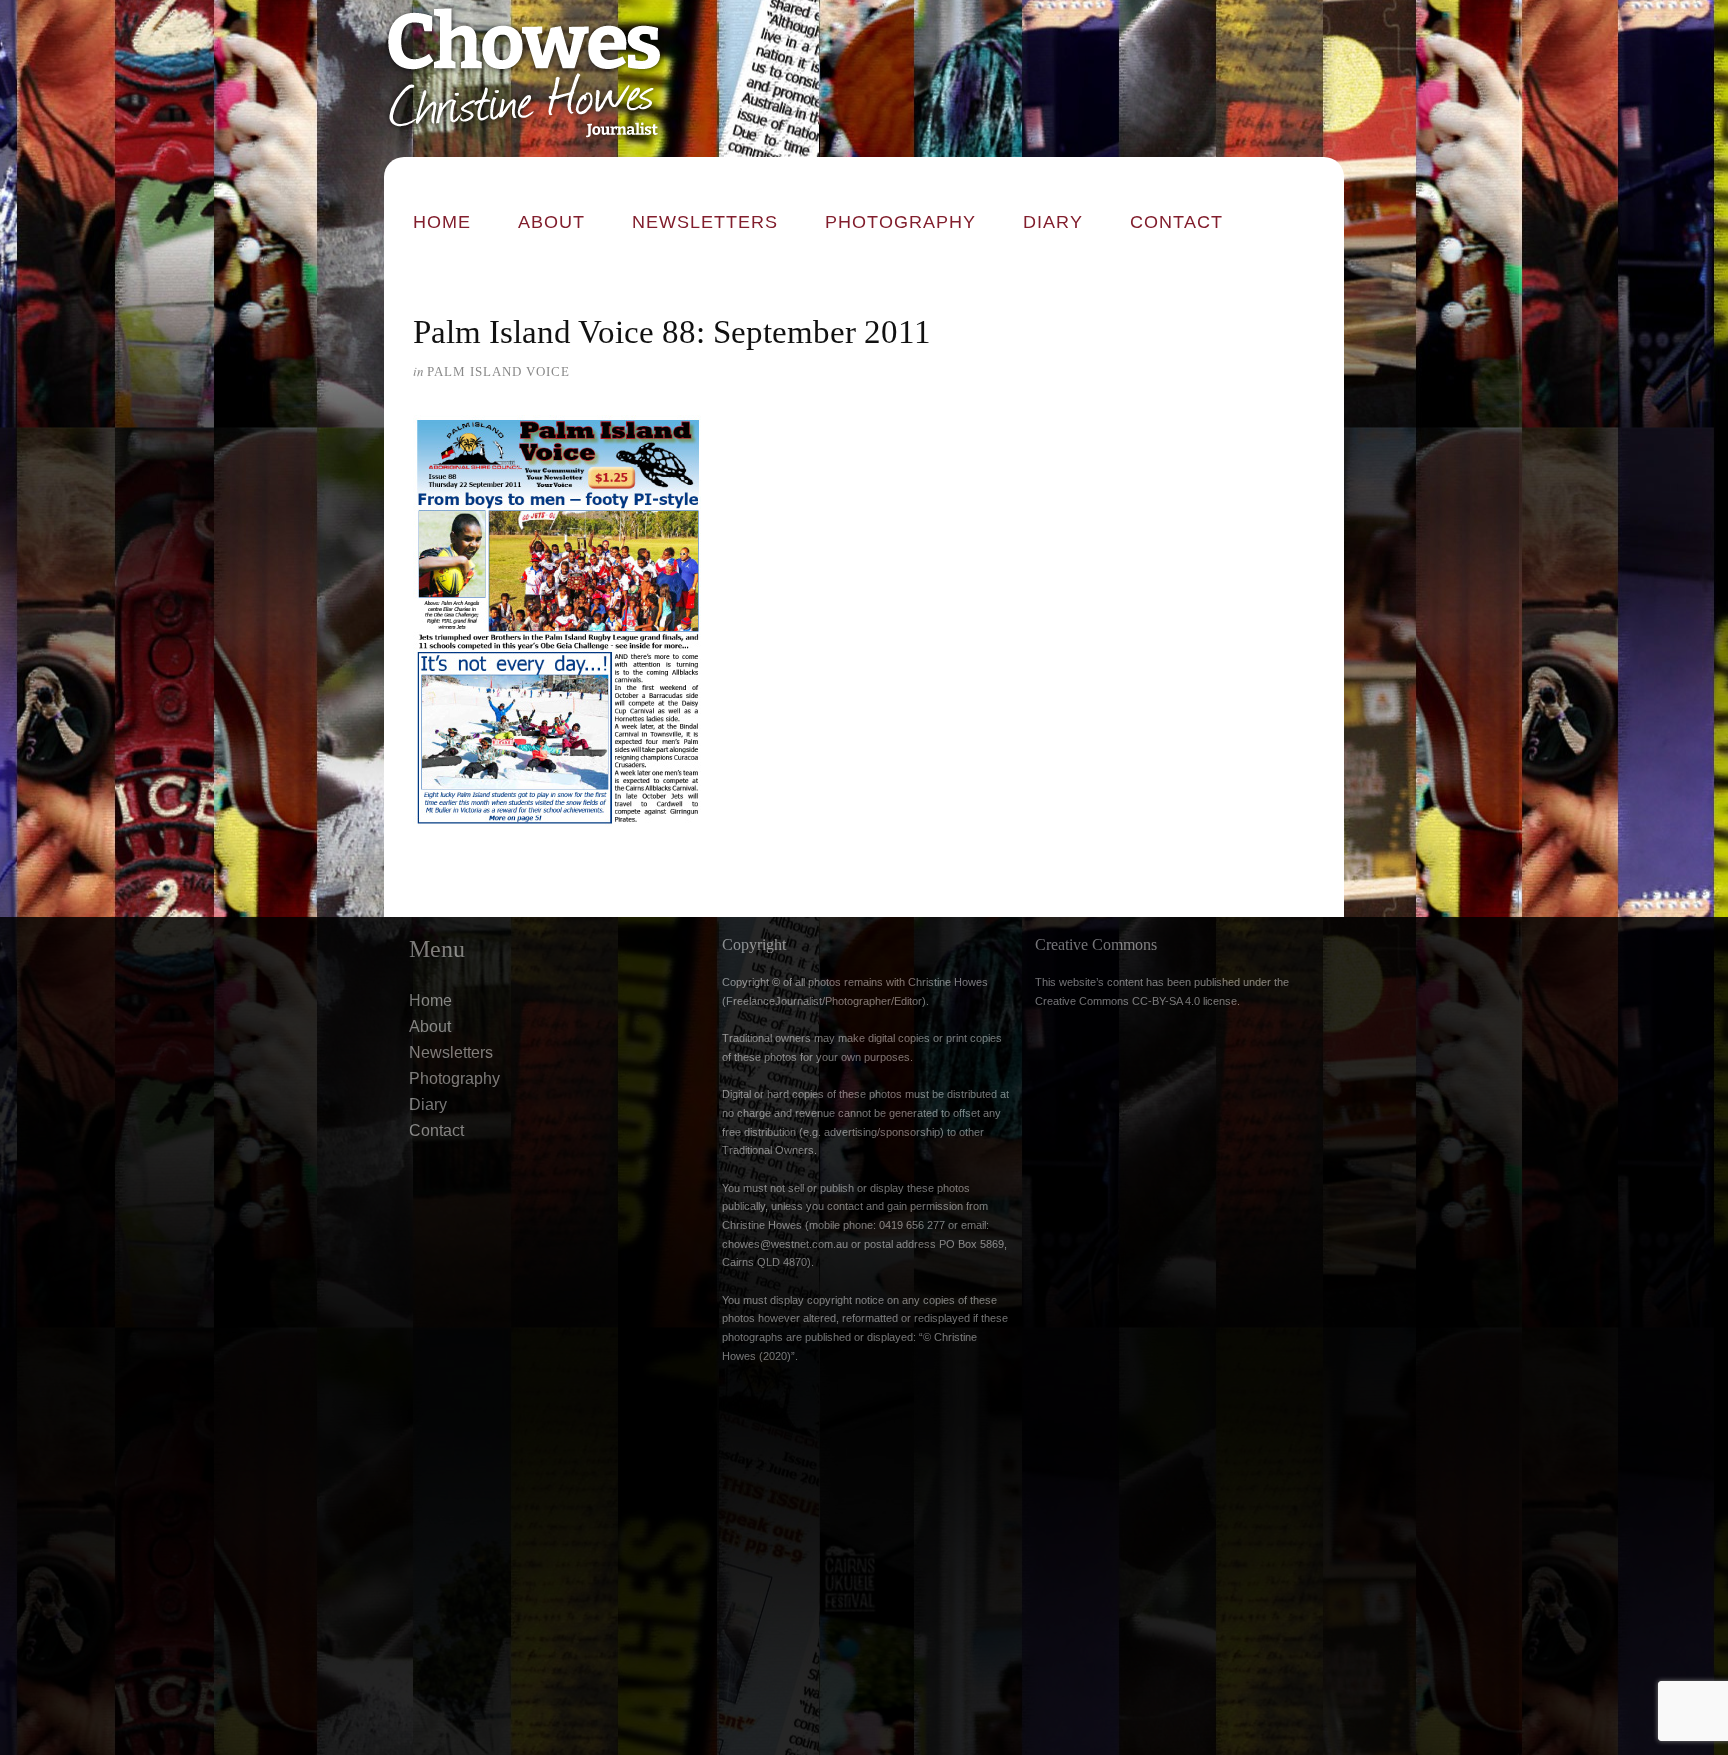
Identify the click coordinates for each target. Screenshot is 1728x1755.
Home (442, 222)
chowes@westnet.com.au (785, 1244)
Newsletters (705, 222)
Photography (900, 222)
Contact (1176, 222)
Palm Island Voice (498, 371)
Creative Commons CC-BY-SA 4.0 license (1136, 1001)
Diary (1053, 222)
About (551, 222)
